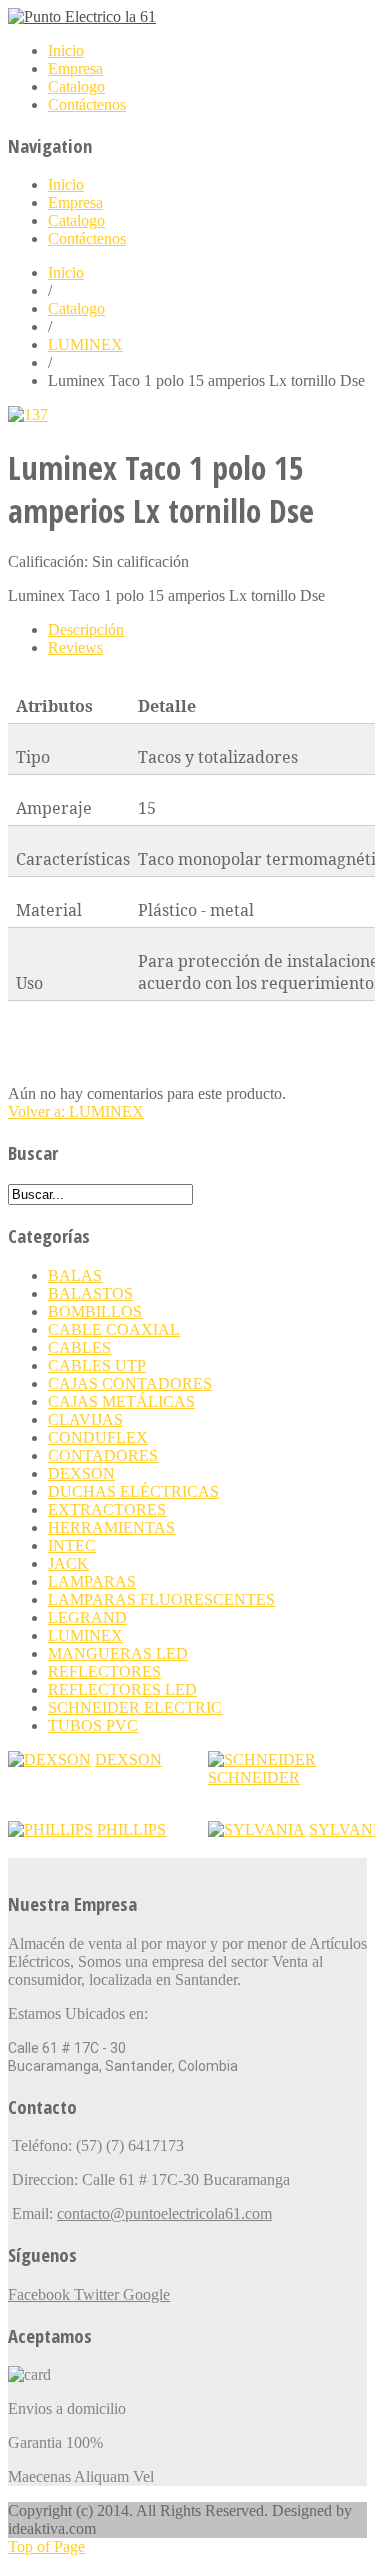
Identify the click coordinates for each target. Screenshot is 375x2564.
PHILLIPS (131, 1829)
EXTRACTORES (107, 1509)
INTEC (72, 1545)
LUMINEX (85, 344)
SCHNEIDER (254, 1777)
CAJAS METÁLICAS (121, 1401)
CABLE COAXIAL (114, 1329)
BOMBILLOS (95, 1311)
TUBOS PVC (93, 1725)
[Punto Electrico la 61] (82, 16)
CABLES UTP (97, 1365)
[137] (28, 414)
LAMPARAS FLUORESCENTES (161, 1599)
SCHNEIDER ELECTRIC (135, 1707)
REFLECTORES (104, 1671)
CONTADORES (103, 1455)
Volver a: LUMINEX (76, 1111)
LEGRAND (87, 1617)
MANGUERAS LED (118, 1653)
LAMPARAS (92, 1581)
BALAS (75, 1275)
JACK (68, 1563)
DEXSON (81, 1473)
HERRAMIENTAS (111, 1527)
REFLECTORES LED (122, 1689)
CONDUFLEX (98, 1437)
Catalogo (76, 308)
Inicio (66, 272)
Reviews (75, 647)
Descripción (86, 629)
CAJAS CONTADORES (130, 1383)
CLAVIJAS (85, 1419)
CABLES (79, 1347)
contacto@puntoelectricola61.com (164, 2213)
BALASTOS (90, 1293)
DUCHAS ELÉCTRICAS (133, 1491)
